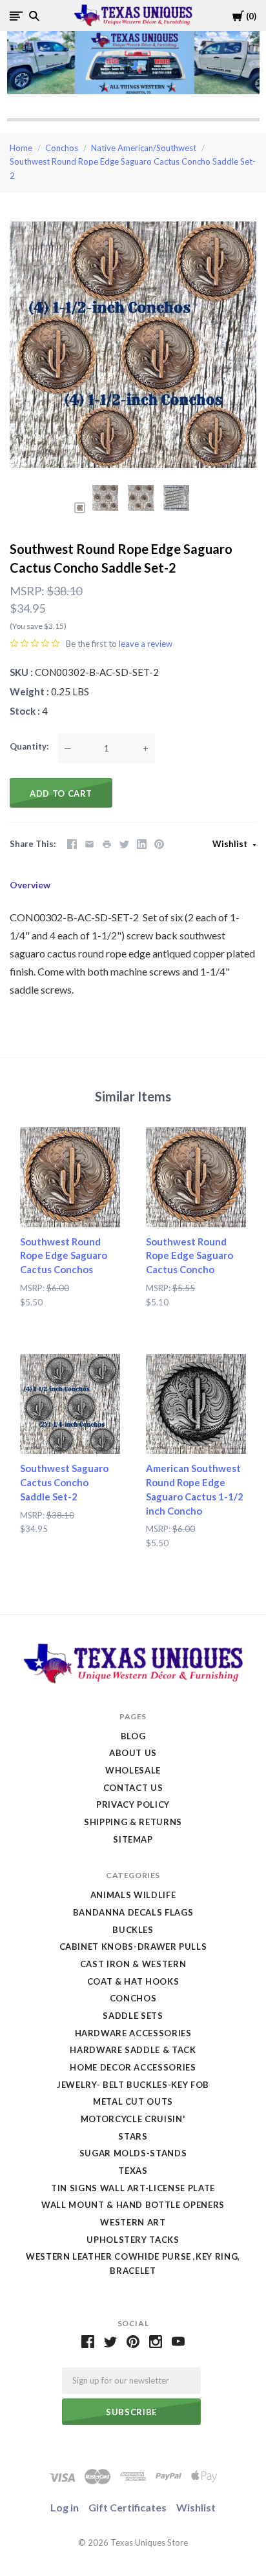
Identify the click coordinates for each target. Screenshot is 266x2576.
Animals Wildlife (133, 1895)
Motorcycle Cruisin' (133, 2119)
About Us (133, 1753)
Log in (65, 2507)
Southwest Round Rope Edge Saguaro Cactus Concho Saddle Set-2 (133, 169)
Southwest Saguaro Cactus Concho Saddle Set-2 (64, 1482)
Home (21, 148)
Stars (133, 2136)
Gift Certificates (128, 2507)
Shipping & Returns (133, 1822)
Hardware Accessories (133, 2033)
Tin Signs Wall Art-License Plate (133, 2188)
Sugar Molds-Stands (133, 2153)
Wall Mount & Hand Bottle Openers (133, 2205)
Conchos (62, 148)
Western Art (133, 2222)
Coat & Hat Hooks (133, 1981)
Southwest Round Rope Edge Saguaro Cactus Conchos (64, 1256)
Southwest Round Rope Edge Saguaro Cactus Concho (189, 1256)
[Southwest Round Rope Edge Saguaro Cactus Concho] (196, 1177)
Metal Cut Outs (133, 2101)
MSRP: (27, 591)
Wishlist (231, 844)
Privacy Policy (133, 1804)
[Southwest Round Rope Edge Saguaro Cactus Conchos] (70, 1177)
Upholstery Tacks (133, 2240)
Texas (133, 2171)
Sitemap (133, 1839)
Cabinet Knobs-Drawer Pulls (133, 1947)
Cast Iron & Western (133, 1964)
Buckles (133, 1930)
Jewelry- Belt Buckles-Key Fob (133, 2085)
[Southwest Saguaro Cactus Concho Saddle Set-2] (70, 1404)
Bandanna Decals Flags (133, 1912)
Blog (133, 1736)
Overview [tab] (30, 885)
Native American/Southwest (144, 148)
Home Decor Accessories (133, 2067)
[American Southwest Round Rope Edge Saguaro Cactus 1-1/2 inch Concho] (196, 1404)
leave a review (146, 644)
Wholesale (133, 1770)
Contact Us (133, 1788)
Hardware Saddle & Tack (133, 2050)
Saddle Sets (133, 2016)
